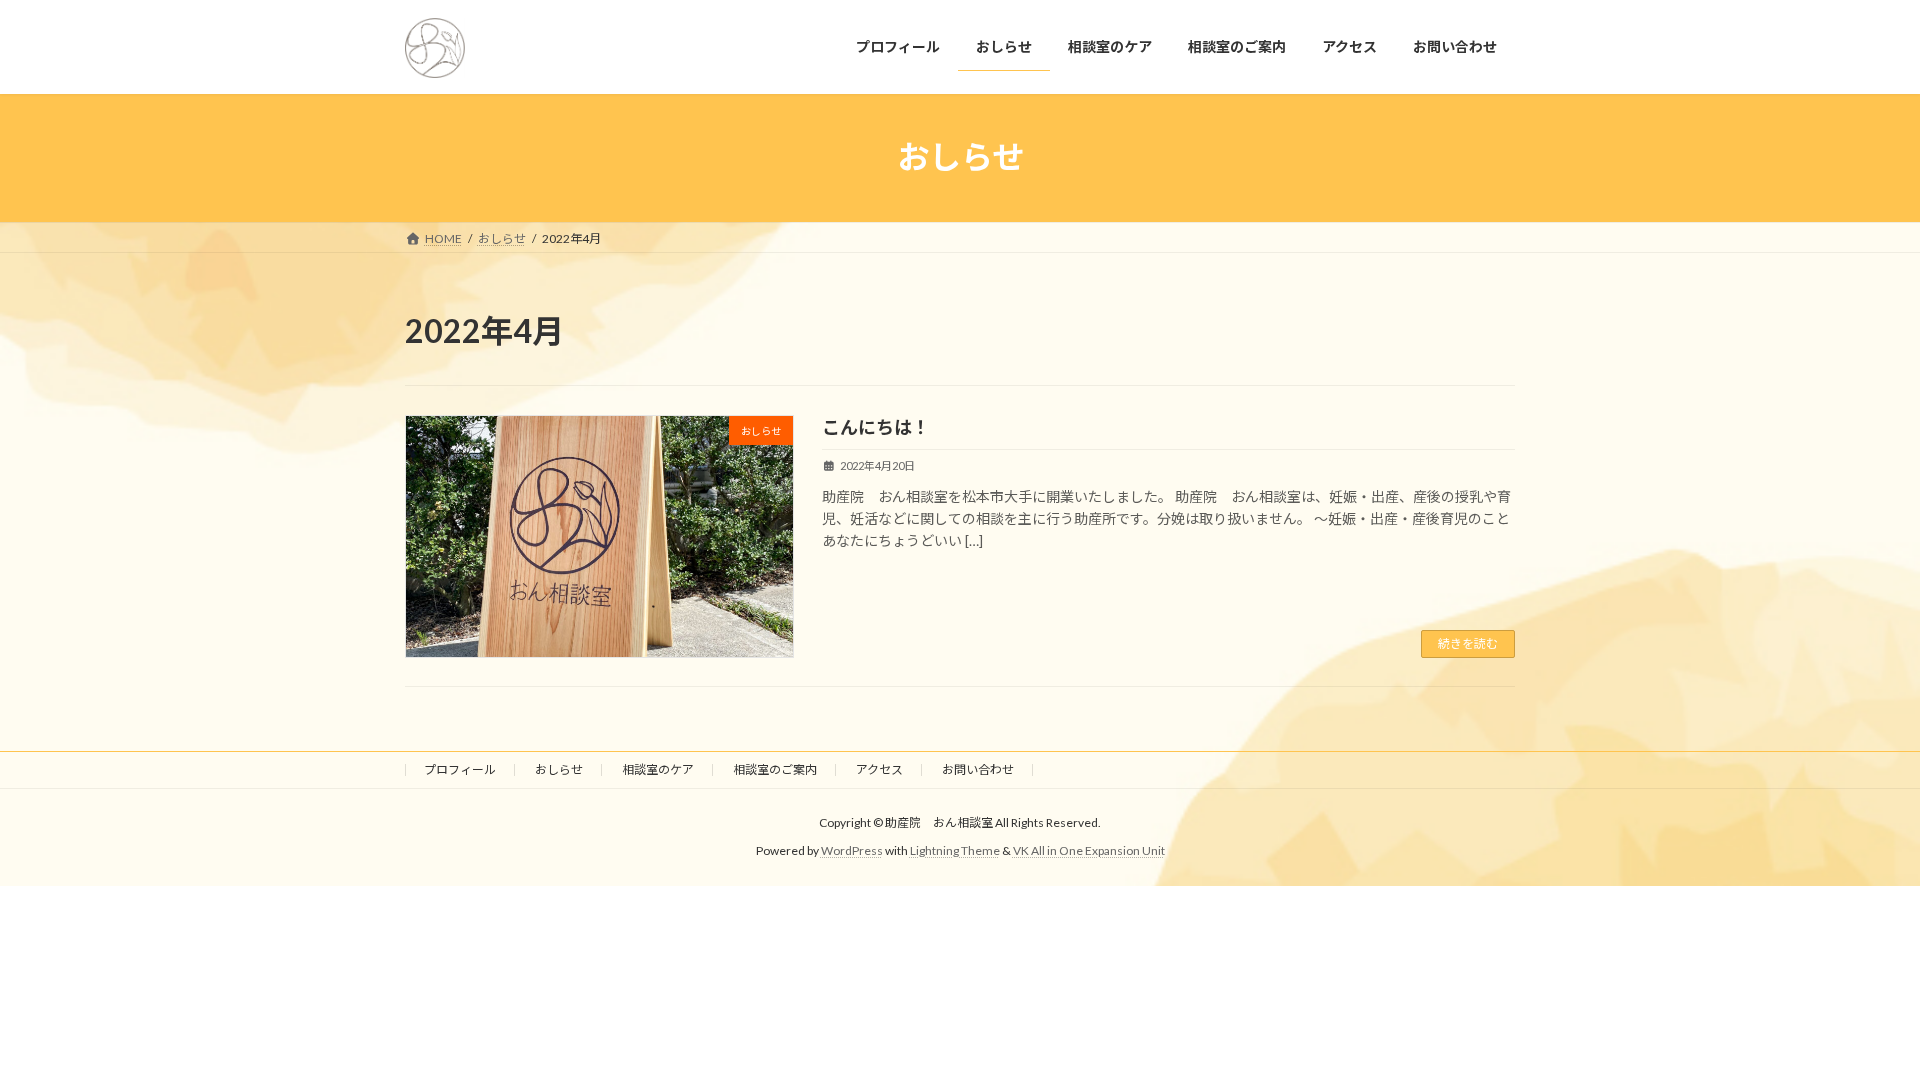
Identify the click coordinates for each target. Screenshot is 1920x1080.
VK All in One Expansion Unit (1089, 851)
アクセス (879, 769)
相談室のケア (658, 769)
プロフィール (460, 769)
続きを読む (1468, 643)
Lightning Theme (955, 851)
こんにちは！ (876, 427)
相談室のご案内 (775, 769)
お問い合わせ (978, 769)
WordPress (852, 851)
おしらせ (559, 769)
